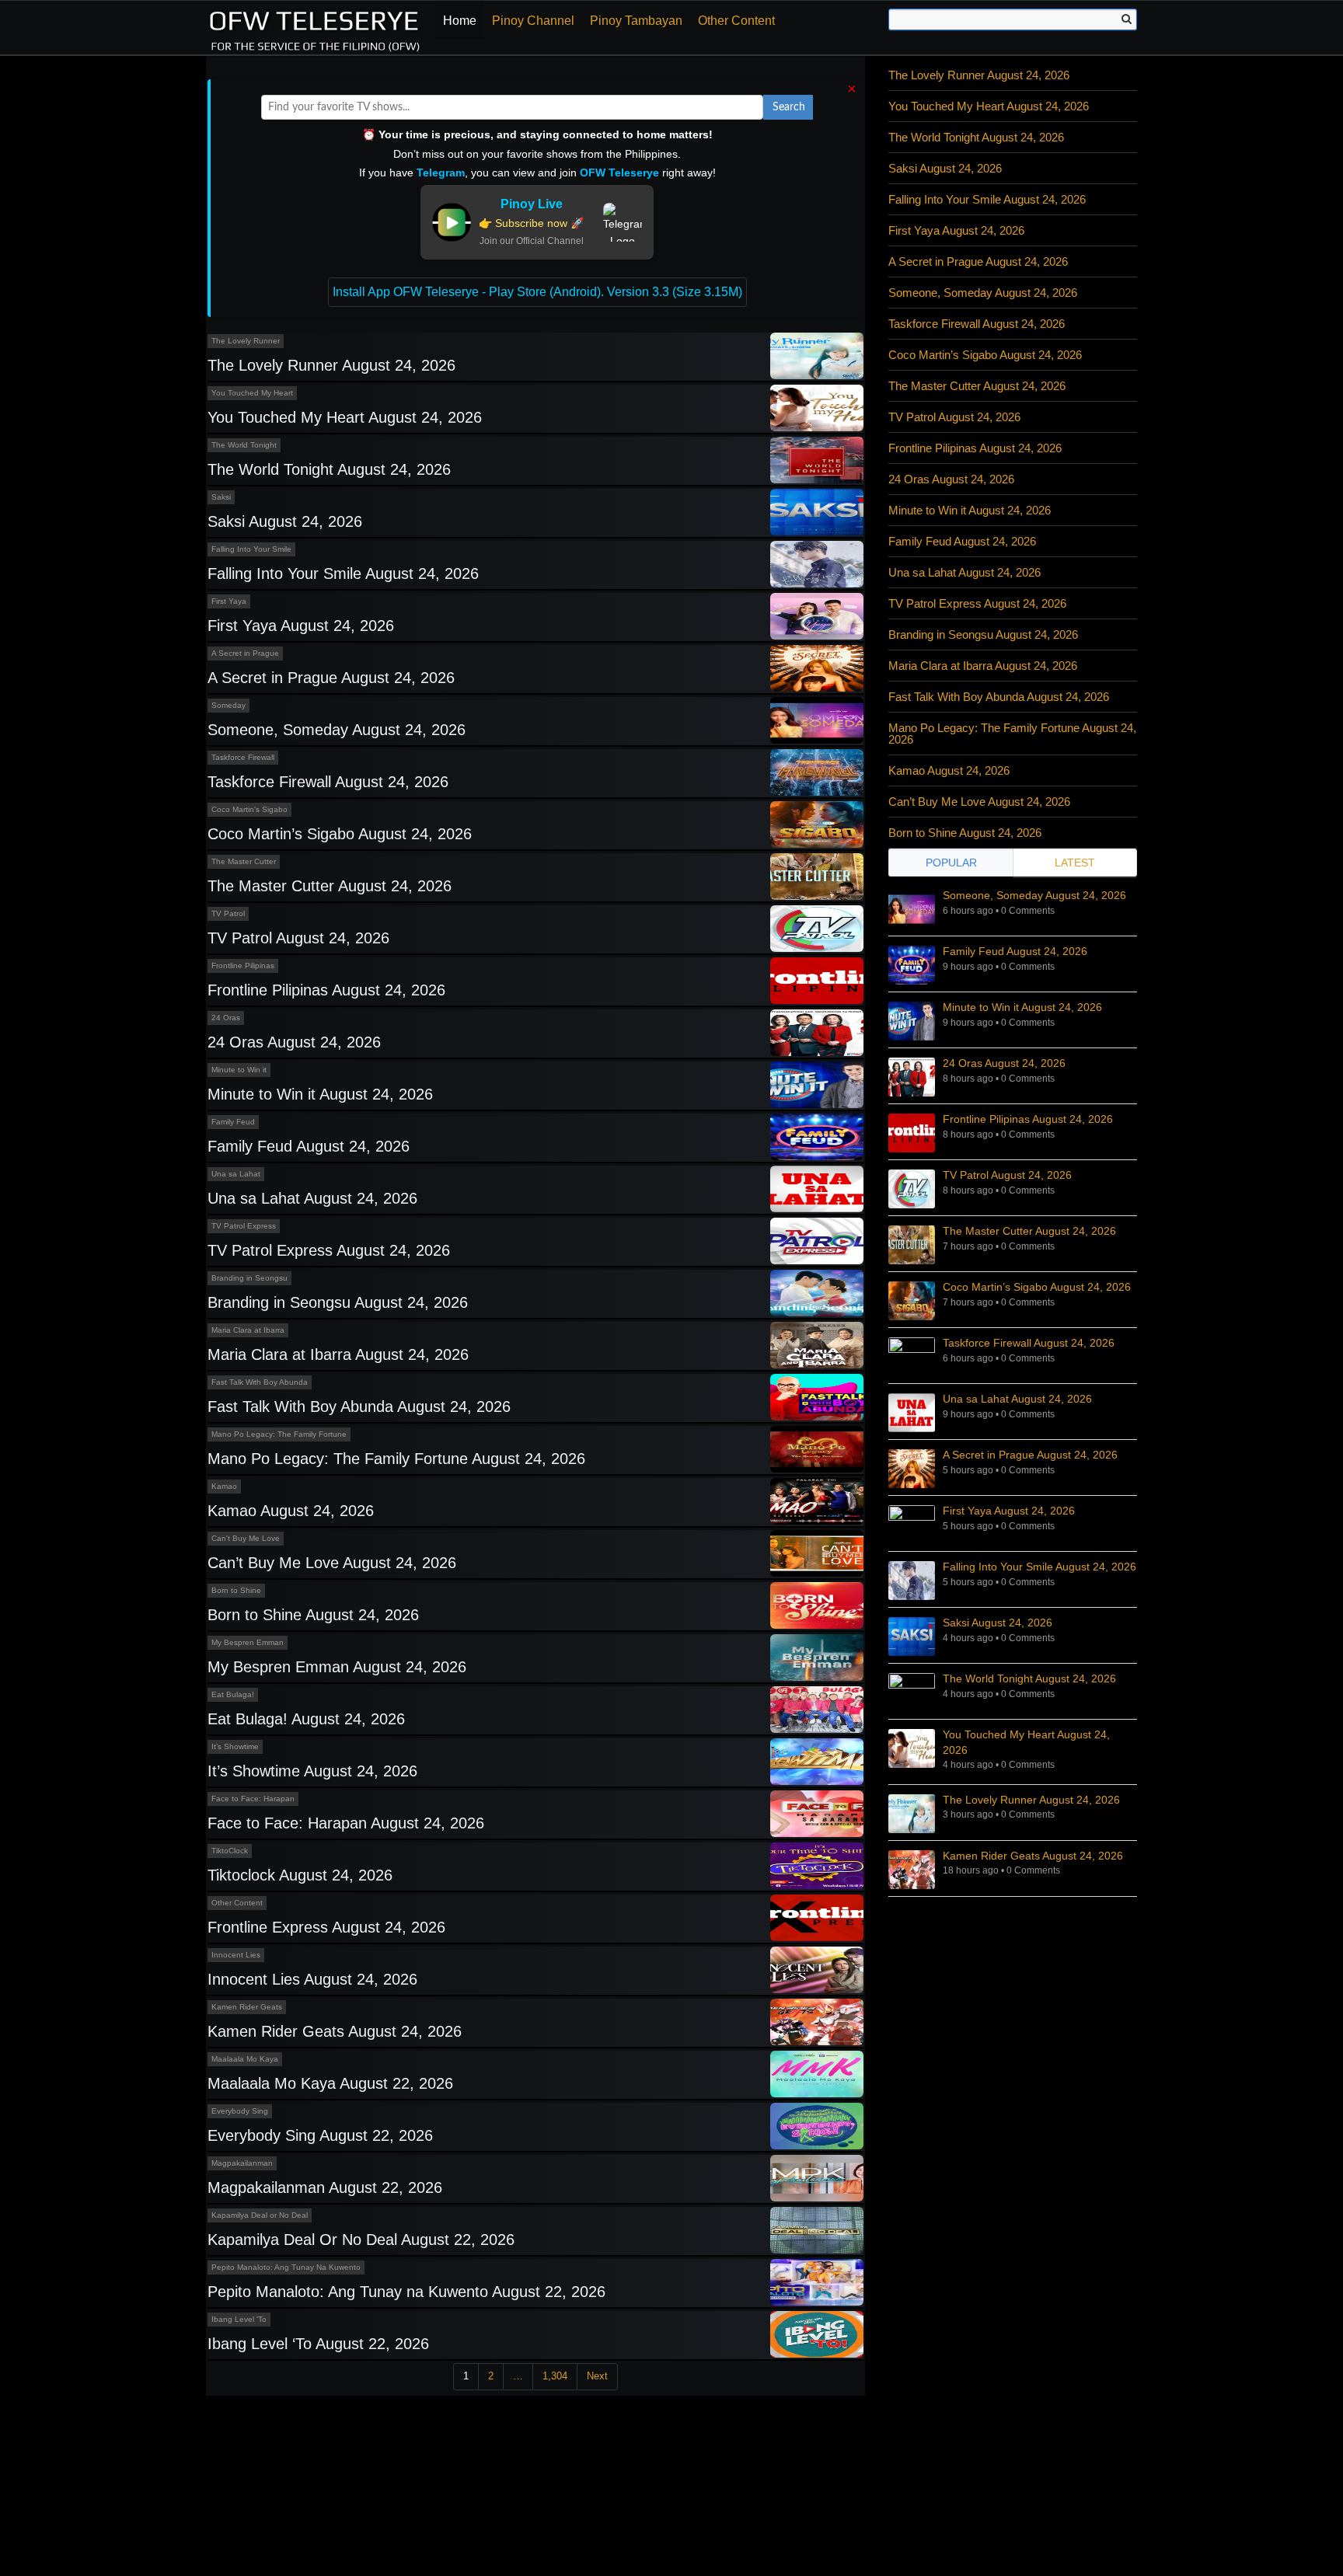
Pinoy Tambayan (636, 21)
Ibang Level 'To (239, 2319)
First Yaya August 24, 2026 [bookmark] (1009, 1511)
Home (460, 21)
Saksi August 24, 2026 (285, 521)
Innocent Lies (236, 1955)
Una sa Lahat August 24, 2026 (312, 1198)
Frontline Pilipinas (243, 966)
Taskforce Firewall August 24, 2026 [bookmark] (1029, 1343)
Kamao (224, 1486)
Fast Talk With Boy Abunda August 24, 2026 (359, 1407)
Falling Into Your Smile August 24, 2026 (343, 573)
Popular (951, 863)
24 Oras (226, 1018)
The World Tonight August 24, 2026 (329, 469)
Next (597, 2376)
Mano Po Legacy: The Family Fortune (279, 1434)
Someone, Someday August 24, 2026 (337, 730)
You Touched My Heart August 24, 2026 (345, 417)
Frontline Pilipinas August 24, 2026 (326, 990)
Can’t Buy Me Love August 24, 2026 (332, 1563)
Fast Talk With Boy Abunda (260, 1382)
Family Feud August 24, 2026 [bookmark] (1015, 951)
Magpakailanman (242, 2163)
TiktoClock (230, 1851)
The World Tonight (244, 445)
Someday (228, 705)
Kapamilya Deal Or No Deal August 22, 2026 (361, 2240)
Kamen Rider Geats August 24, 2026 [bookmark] (1033, 1856)
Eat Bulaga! (233, 1694)
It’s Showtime (235, 1746)
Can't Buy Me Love (246, 1538)
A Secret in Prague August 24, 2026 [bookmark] (1030, 1455)
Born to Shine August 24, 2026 (313, 1615)
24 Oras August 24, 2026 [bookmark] (1004, 1063)
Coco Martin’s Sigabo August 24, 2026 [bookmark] (1037, 1287)
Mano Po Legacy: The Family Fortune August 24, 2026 (396, 1459)
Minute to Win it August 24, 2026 (320, 1094)
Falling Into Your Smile (251, 549)
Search (789, 107)
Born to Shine (236, 1590)
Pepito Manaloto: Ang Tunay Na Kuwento (286, 2267)
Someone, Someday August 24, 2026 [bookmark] (1034, 895)
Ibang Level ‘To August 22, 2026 (318, 2344)
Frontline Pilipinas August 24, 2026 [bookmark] (1028, 1119)
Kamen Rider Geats (247, 2007)
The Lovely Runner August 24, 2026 (331, 365)
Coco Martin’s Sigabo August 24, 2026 (340, 834)
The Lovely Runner (246, 341)
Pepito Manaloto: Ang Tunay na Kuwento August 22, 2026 (406, 2292)
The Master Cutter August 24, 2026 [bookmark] (1029, 1231)
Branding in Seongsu (249, 1278)
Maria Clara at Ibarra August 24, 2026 (338, 1354)
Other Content (736, 21)
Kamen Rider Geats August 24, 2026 (335, 2031)
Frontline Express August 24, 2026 (326, 1927)
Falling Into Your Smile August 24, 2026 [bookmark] (1040, 1567)
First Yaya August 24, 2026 (301, 626)
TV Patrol (228, 913)
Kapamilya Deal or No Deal (260, 2215)
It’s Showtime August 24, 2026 (312, 1771)
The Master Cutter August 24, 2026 (330, 886)
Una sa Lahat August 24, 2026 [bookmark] (1017, 1399)
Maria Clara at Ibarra (248, 1330)
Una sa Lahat (236, 1174)
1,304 (555, 2376)
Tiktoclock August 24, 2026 (300, 1875)
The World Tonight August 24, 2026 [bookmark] (1029, 1678)
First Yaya (229, 601)
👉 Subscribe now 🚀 (531, 223)
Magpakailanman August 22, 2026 (325, 2187)
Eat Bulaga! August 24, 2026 (306, 1719)
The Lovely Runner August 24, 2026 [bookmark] (1031, 1800)
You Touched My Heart (252, 393)
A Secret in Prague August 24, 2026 (331, 678)
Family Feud (233, 1122)
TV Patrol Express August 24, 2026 (329, 1250)
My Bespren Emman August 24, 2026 (337, 1667)
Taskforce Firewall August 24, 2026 (328, 782)
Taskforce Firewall (243, 757)
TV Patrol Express (244, 1226)
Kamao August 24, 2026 (291, 1511)
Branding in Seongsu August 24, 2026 (338, 1302)
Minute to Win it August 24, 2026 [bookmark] (1022, 1007)
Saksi (221, 497)
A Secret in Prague (245, 653)
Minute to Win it (239, 1070)
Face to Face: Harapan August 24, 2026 (346, 1823)
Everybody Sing (240, 2111)
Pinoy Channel (533, 21)
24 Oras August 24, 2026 (294, 1042)
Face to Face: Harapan (253, 1799)
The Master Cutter (244, 861)
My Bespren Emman (248, 1642)
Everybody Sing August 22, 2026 (320, 2135)
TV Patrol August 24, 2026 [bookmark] (1007, 1175)
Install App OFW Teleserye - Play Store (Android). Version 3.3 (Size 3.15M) (537, 292)
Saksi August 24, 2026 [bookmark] (998, 1623)
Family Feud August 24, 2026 (309, 1146)
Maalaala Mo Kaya (245, 2059)
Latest (1075, 863)
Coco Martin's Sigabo (249, 809)
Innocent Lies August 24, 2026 (312, 1979)
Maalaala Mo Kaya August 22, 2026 (330, 2083)
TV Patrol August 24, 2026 (298, 938)
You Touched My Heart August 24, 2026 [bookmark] (1026, 1742)
